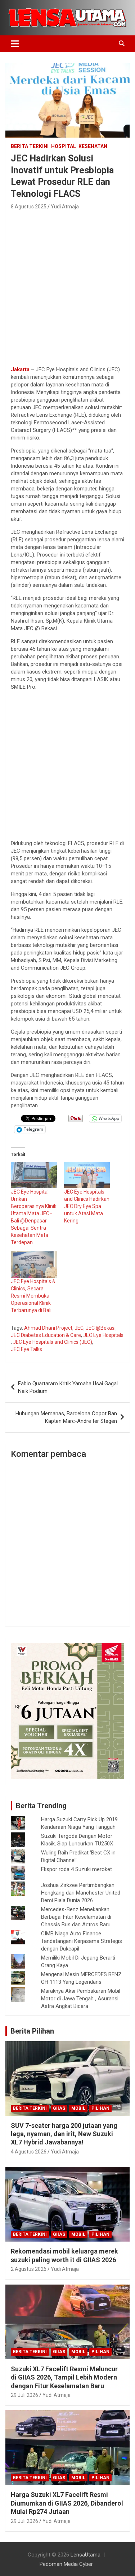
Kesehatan (93, 146)
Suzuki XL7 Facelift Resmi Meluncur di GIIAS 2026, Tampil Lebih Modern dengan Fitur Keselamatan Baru (64, 2377)
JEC (79, 1328)
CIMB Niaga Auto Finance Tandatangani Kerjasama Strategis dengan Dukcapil (82, 1941)
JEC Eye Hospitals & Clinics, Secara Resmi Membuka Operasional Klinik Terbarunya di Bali (33, 1296)
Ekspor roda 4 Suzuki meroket (76, 1869)
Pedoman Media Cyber (66, 2564)
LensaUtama (85, 2555)
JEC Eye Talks (26, 1349)
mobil (78, 2108)
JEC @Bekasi (101, 1328)
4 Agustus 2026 (29, 2152)
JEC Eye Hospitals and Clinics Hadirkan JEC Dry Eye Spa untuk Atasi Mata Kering (87, 1206)
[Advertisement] (67, 286)
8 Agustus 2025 (29, 207)
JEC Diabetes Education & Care (46, 1335)
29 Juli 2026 (24, 2395)
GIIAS (59, 2108)
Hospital (64, 146)
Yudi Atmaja (65, 207)
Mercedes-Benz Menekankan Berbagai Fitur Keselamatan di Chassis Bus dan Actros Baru (76, 1917)
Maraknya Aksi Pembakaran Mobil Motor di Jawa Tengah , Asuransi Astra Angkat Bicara (81, 1999)
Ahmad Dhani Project (48, 1328)
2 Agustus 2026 (29, 2269)
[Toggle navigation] (15, 44)
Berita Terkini (30, 146)
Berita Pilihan (32, 2031)
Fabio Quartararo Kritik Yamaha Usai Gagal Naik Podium (68, 1387)
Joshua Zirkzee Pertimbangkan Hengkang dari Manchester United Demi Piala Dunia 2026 (81, 1893)
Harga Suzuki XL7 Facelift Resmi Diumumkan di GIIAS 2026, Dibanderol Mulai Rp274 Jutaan (67, 2503)
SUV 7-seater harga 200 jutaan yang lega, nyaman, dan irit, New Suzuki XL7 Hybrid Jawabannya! (64, 2134)
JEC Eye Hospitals (103, 1335)
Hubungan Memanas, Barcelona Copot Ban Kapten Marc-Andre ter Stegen (66, 1417)
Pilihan (100, 2108)
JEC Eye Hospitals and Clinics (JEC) (53, 1342)
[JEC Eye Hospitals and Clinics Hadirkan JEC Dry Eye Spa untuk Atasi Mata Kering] (87, 1175)
